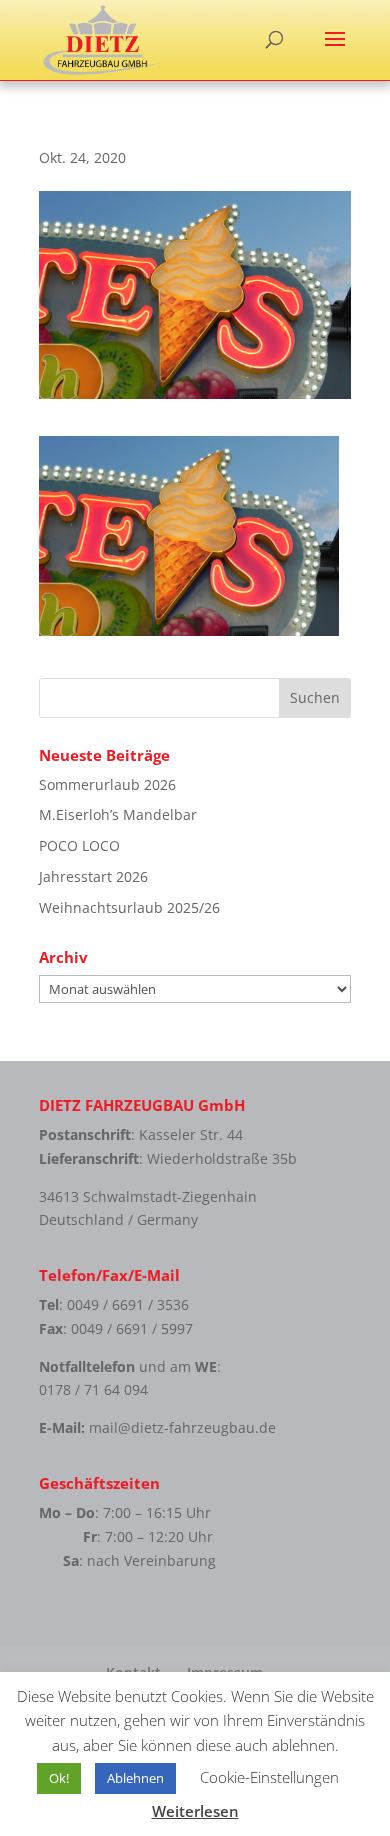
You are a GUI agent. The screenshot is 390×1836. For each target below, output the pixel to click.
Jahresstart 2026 (93, 876)
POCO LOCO (79, 845)
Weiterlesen (195, 1811)
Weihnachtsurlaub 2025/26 (129, 907)
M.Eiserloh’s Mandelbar (118, 814)
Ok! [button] (59, 1778)
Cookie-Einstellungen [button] (269, 1777)
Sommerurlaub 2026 (107, 784)
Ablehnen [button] (135, 1778)
